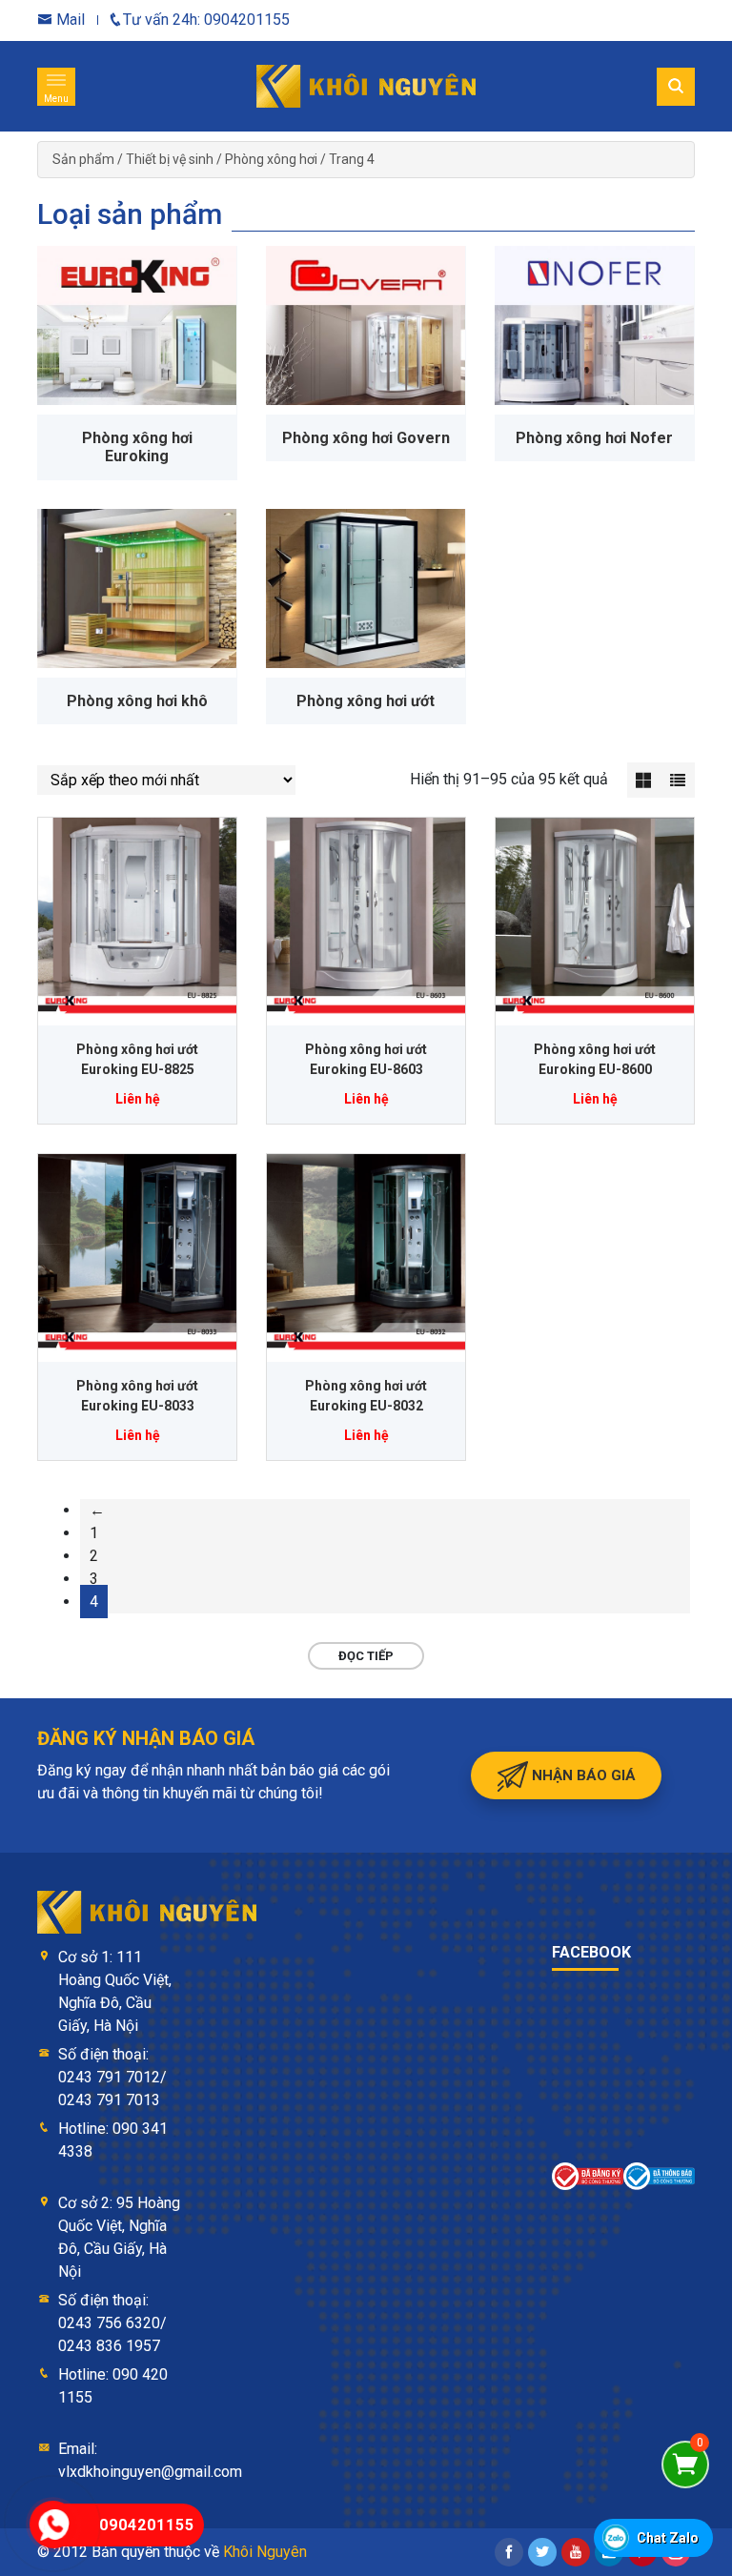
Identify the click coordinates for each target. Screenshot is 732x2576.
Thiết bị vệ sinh (170, 159)
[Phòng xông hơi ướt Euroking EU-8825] (137, 917)
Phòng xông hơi (271, 159)
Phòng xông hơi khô (137, 701)
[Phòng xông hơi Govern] (366, 325)
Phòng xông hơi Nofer (594, 438)
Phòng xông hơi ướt (366, 701)
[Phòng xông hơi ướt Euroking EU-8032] (366, 1253)
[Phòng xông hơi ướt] (366, 588)
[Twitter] (542, 2552)
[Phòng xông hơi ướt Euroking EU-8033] (137, 1253)
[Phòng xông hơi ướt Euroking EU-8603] (366, 917)
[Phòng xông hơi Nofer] (594, 325)
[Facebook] (509, 2552)
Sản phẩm (83, 159)
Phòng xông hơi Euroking (137, 447)
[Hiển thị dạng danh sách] (678, 780)
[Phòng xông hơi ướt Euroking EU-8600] (595, 917)
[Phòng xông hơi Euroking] (137, 325)
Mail (69, 20)
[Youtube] (576, 2552)
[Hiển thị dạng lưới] (644, 780)
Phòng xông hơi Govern (366, 438)
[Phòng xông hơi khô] (137, 588)
